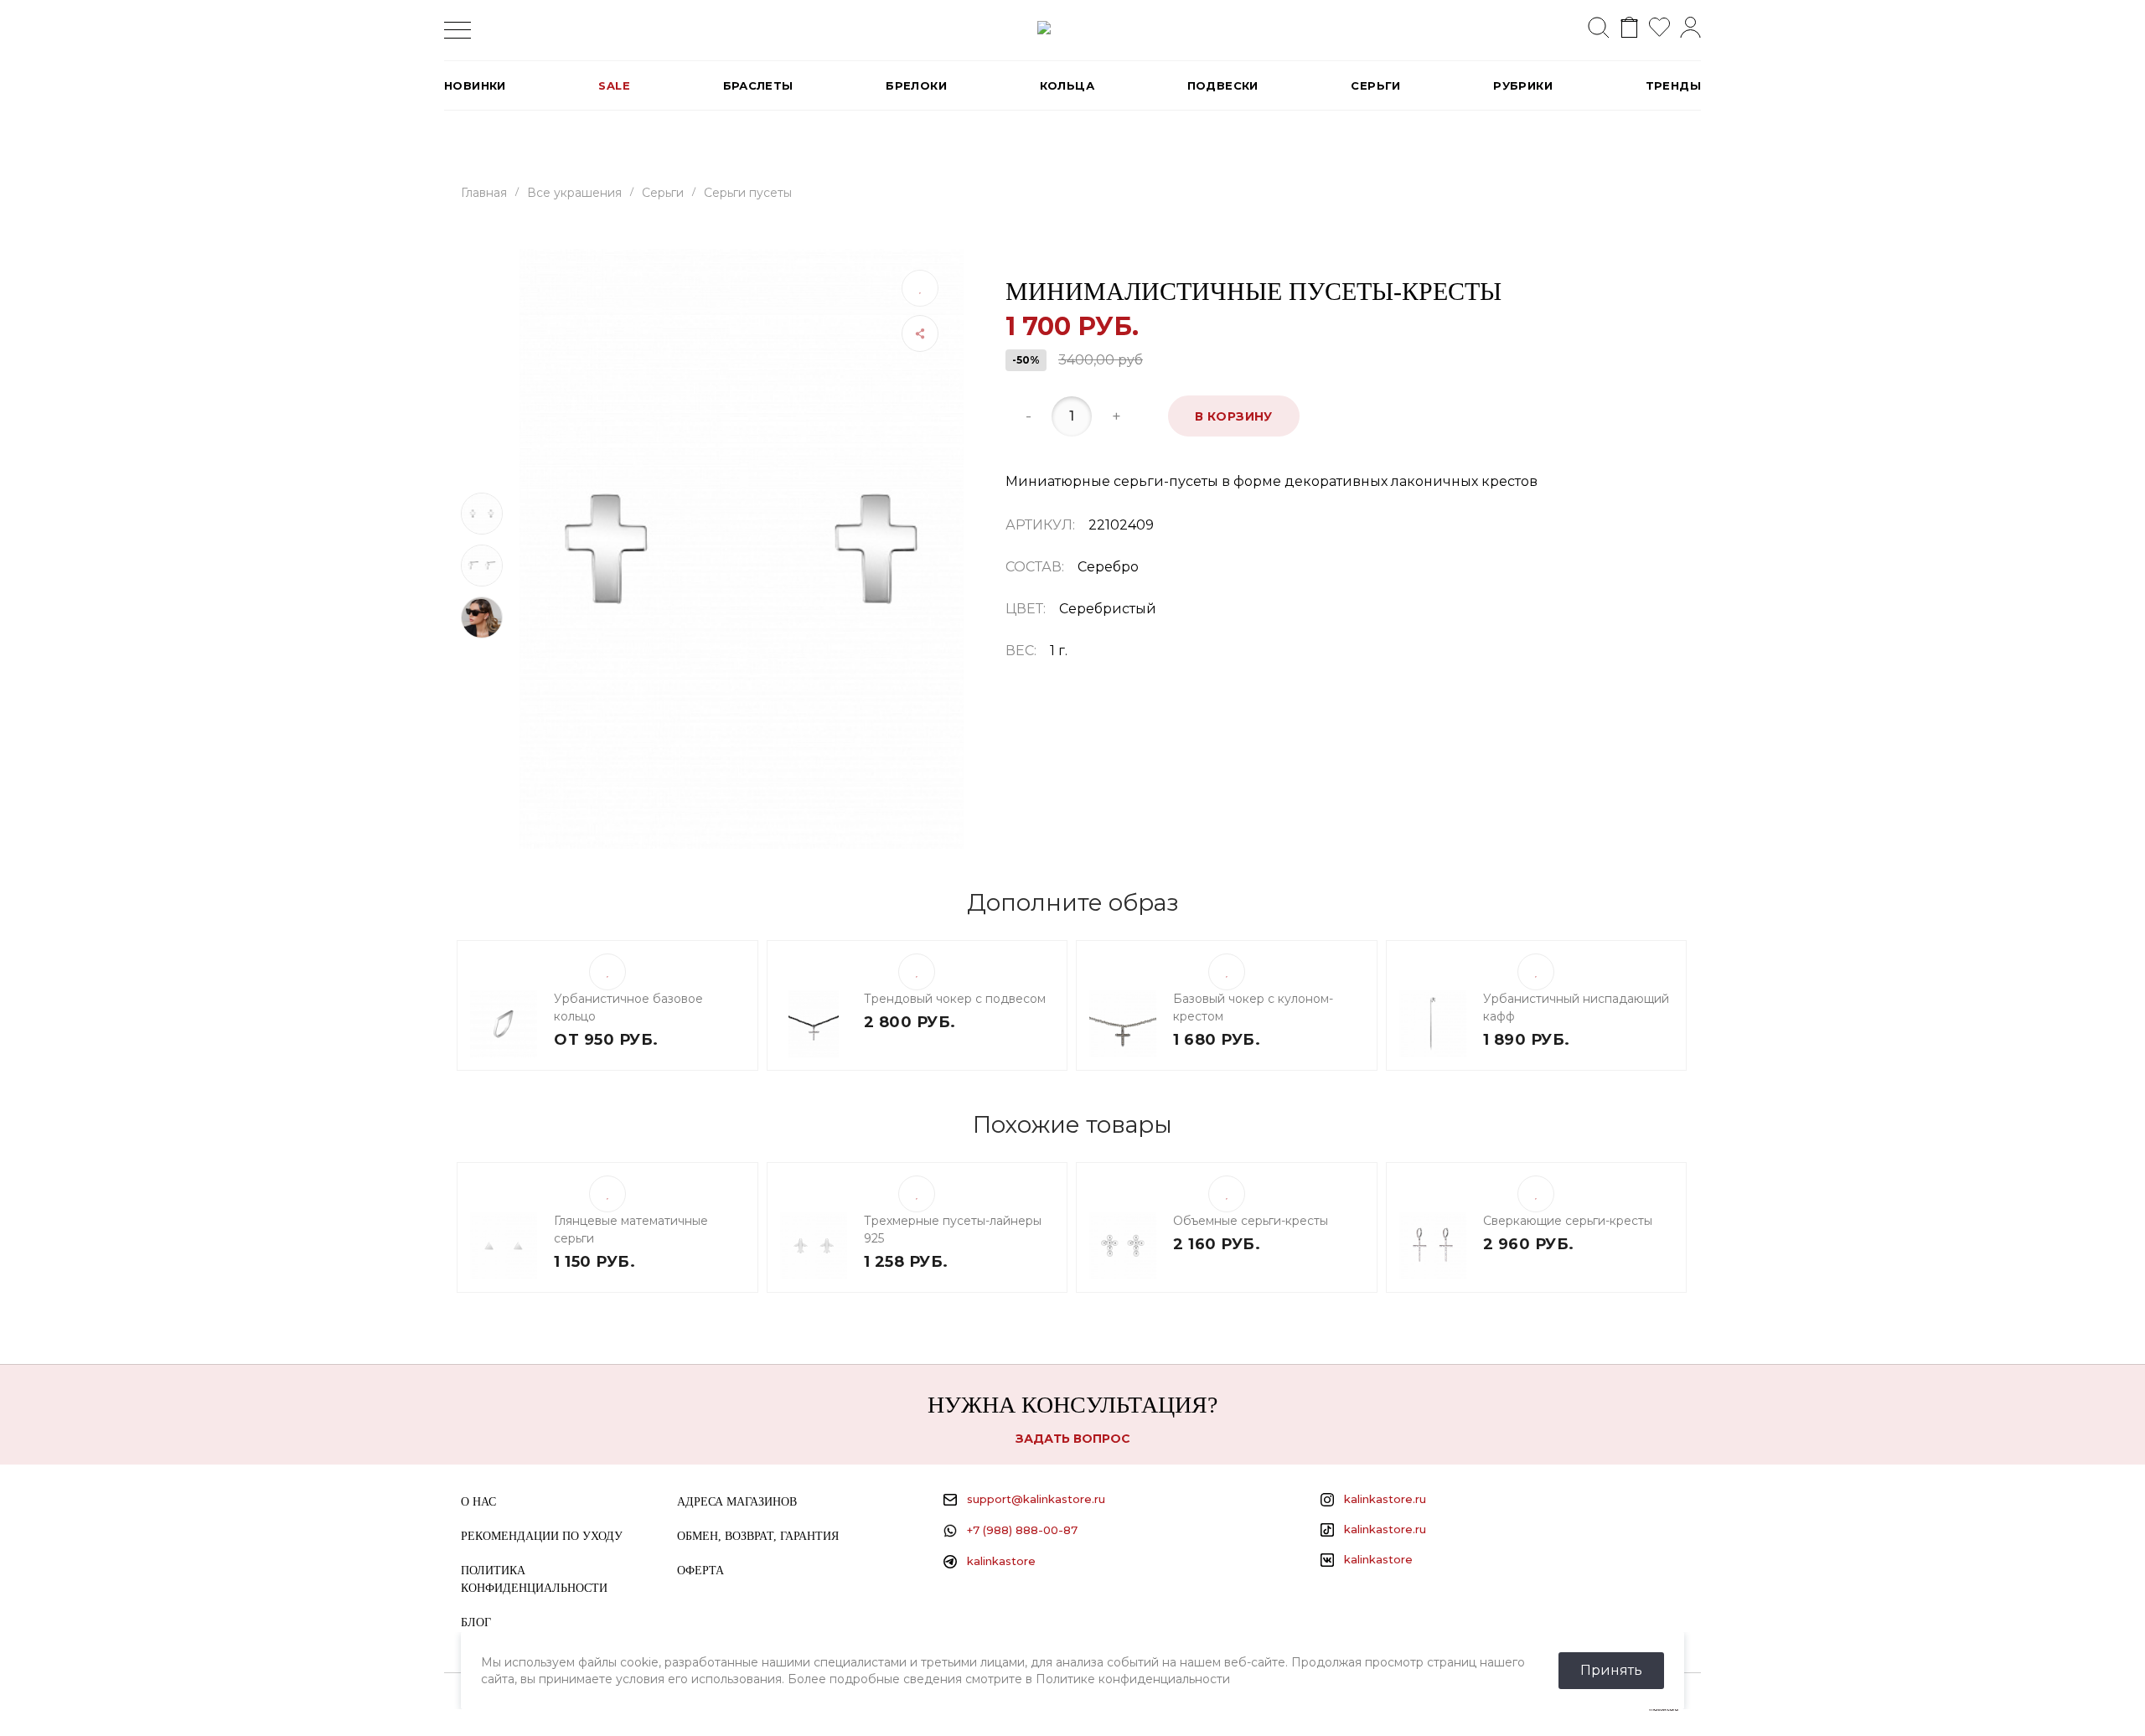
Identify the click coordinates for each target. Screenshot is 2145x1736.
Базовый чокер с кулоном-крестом (1253, 1007)
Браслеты (758, 85)
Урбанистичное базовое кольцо (628, 1007)
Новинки (475, 85)
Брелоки (916, 85)
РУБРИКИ (1523, 85)
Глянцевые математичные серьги (631, 1230)
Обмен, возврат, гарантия (758, 1536)
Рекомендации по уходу (542, 1536)
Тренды (1673, 85)
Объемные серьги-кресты (1251, 1221)
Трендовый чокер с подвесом (955, 999)
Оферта (700, 1571)
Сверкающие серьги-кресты (1568, 1221)
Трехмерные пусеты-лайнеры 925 (953, 1230)
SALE (614, 85)
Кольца (1067, 85)
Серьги (1375, 85)
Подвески (1223, 85)
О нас (478, 1502)
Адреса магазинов (737, 1502)
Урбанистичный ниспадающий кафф (1576, 1007)
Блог (476, 1622)
